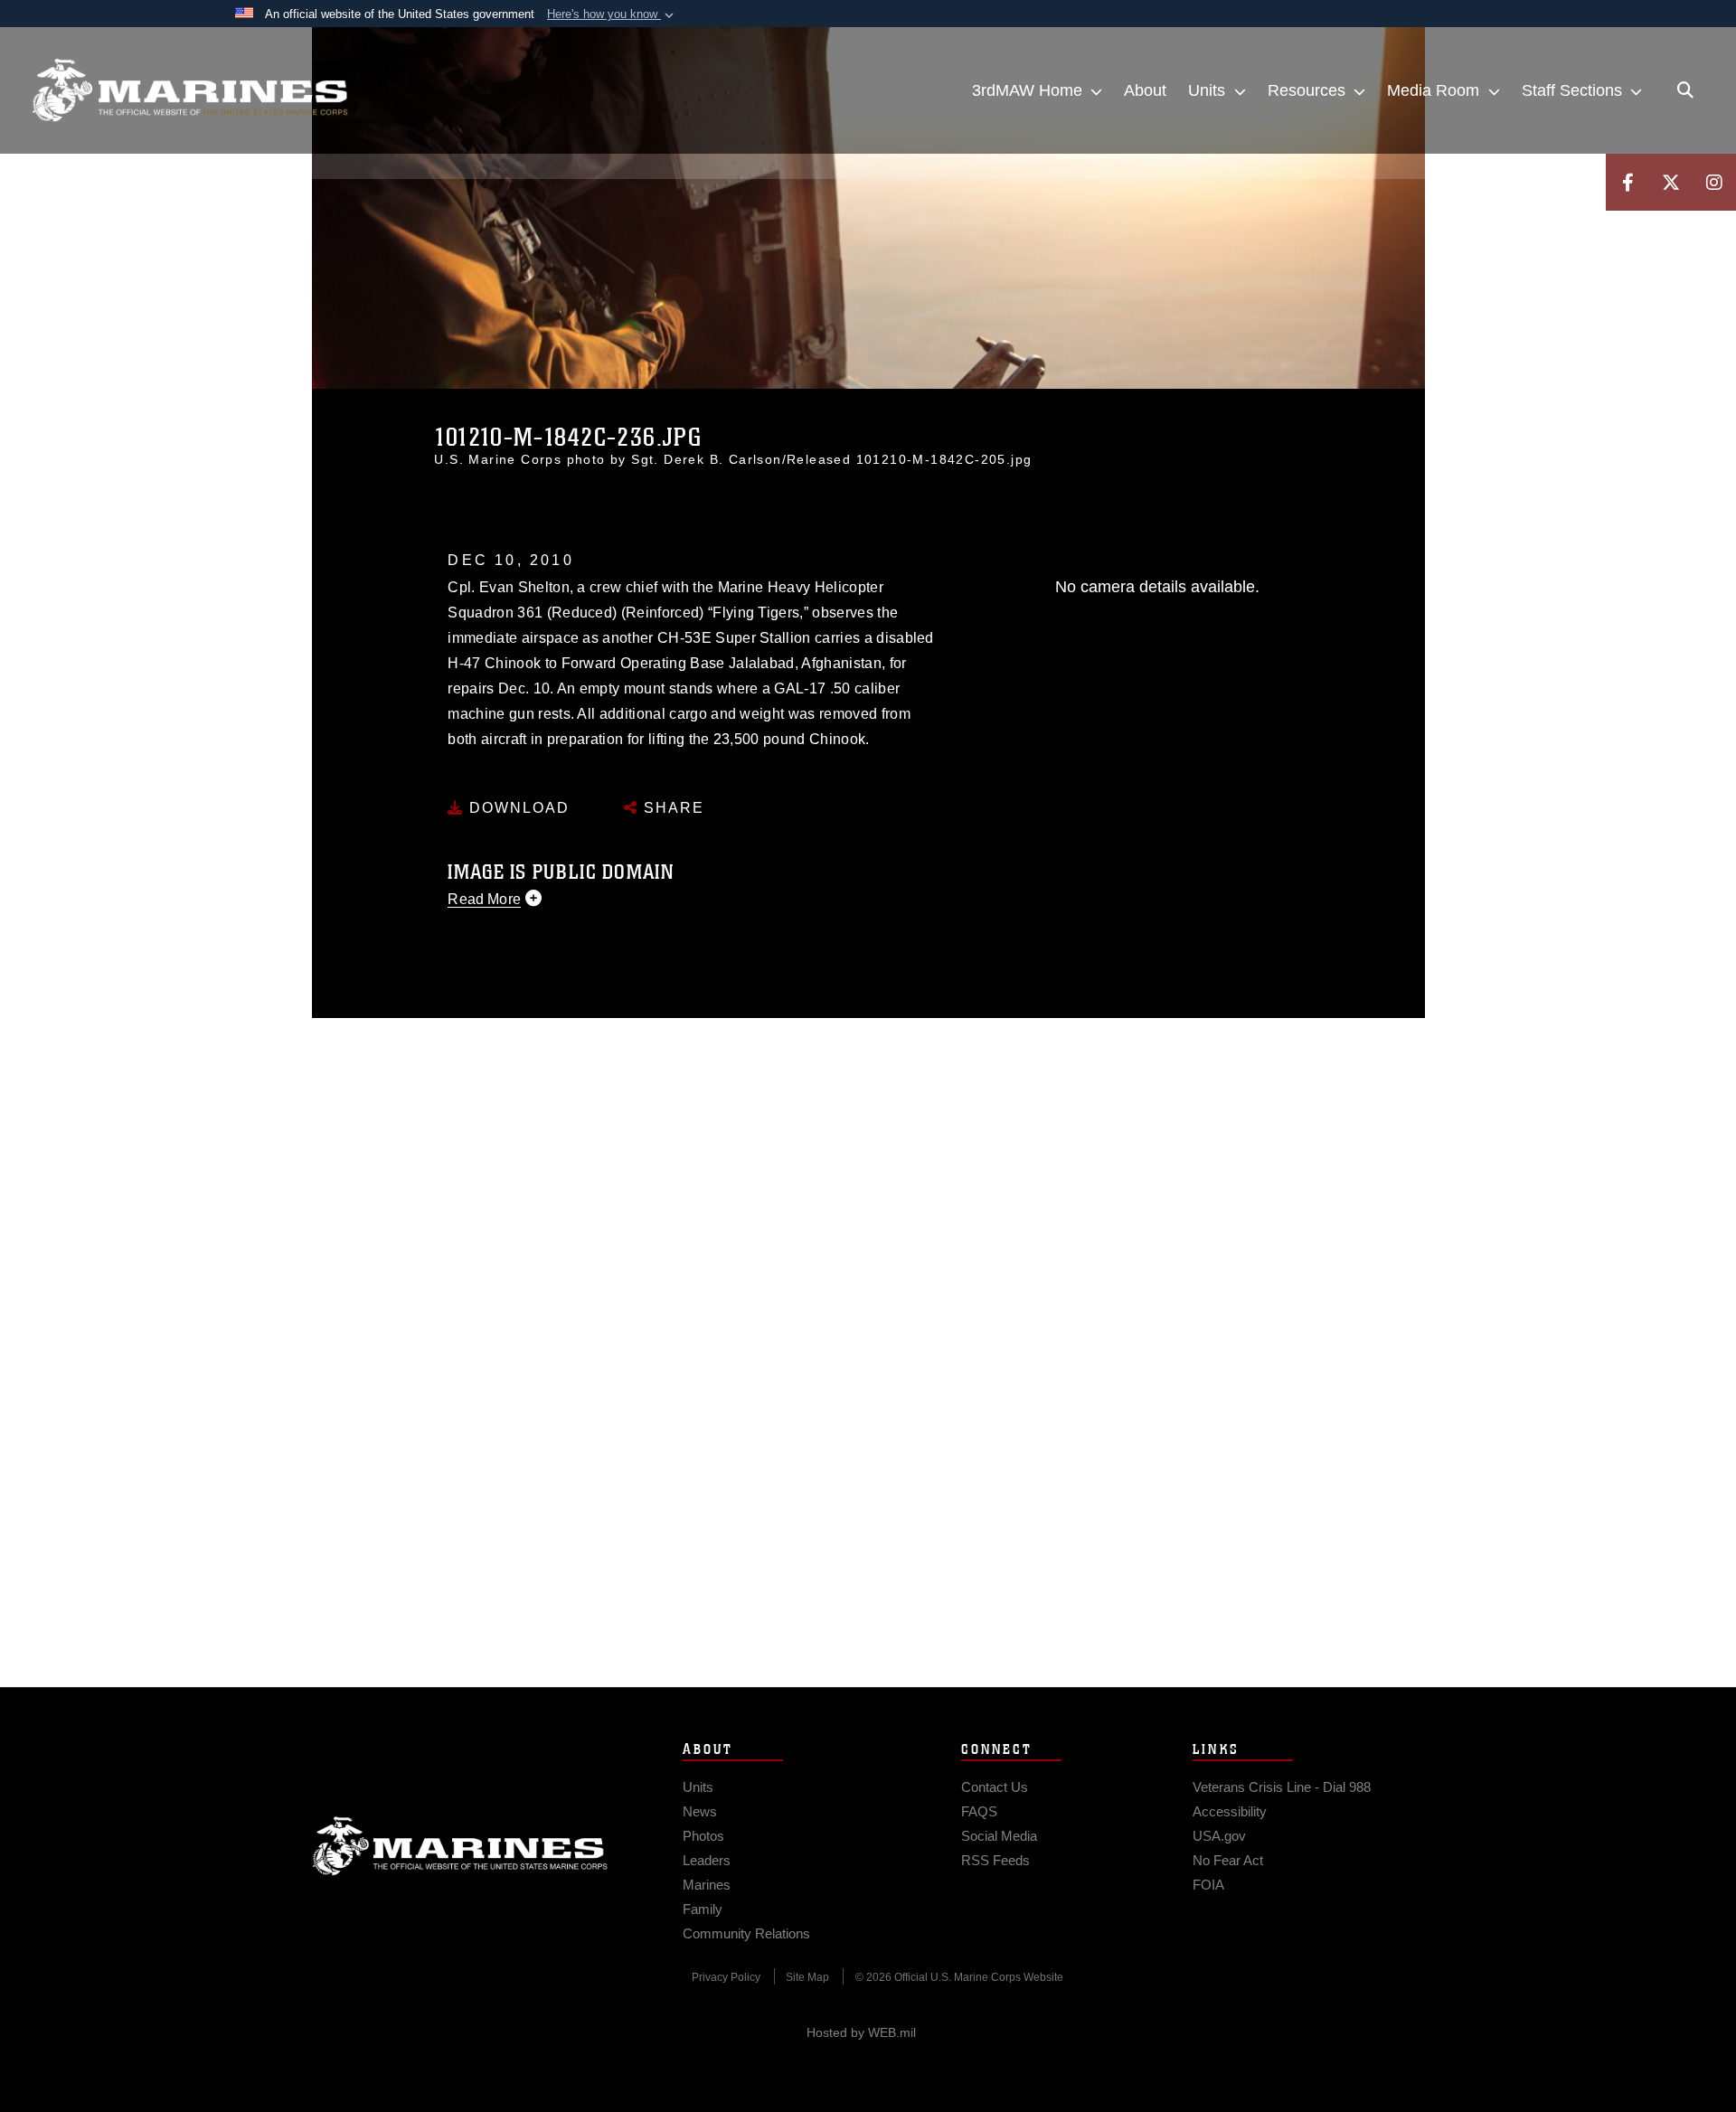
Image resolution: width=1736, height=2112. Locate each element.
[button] (612, 14)
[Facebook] (1627, 182)
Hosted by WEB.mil (861, 2032)
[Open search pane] (1685, 90)
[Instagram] (1714, 182)
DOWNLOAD (517, 808)
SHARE (671, 808)
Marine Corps (460, 1846)
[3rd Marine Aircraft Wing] (190, 90)
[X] (1671, 182)
